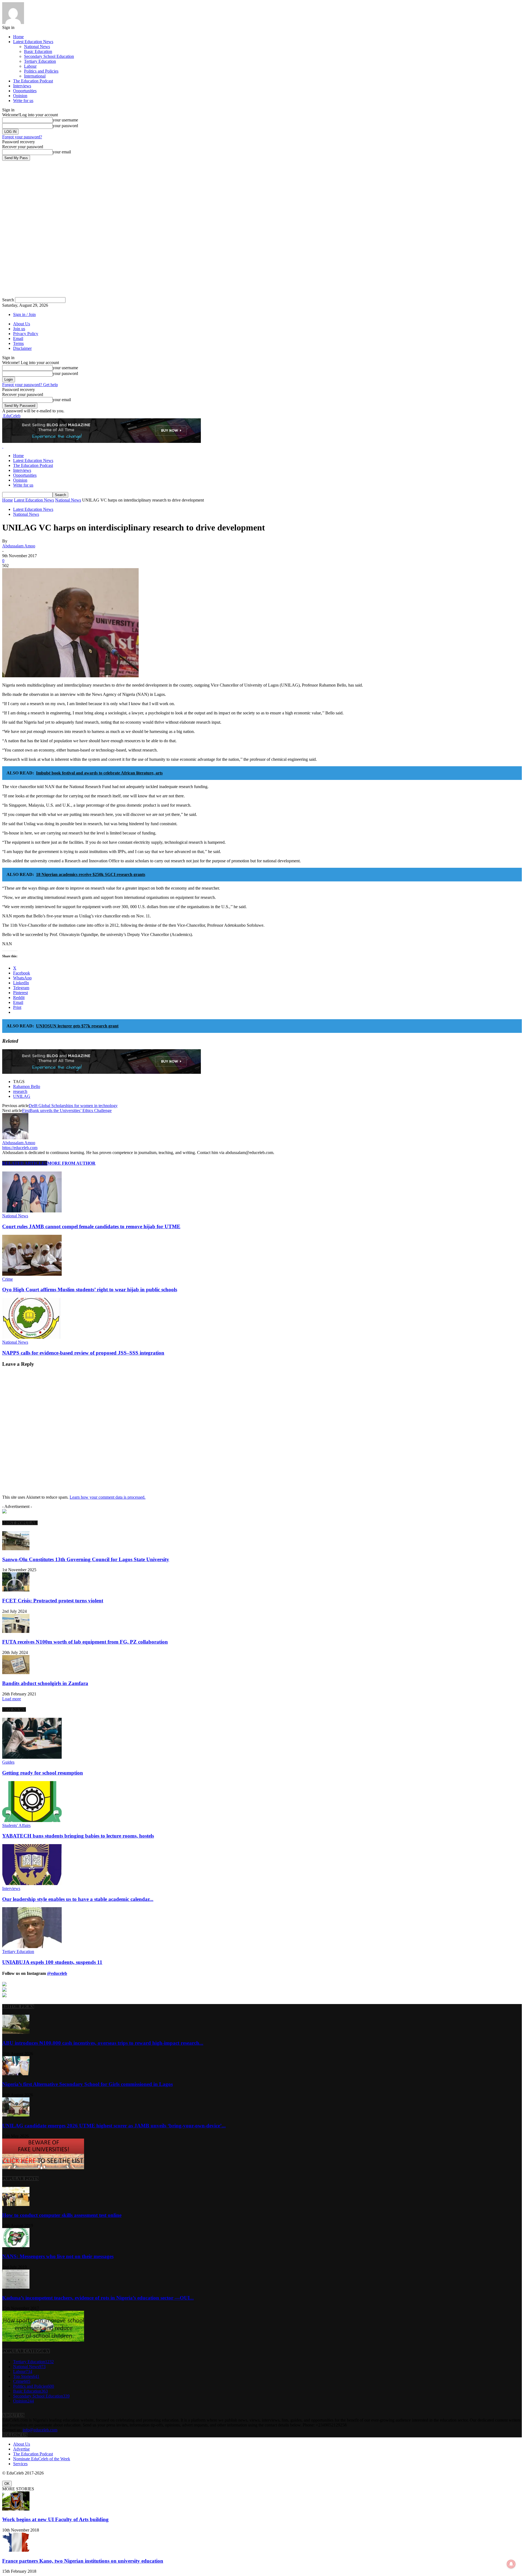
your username (65, 120)
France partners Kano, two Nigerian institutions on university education (83, 2561)
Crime (8, 1279)
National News (37, 47)
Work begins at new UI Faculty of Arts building (55, 2519)
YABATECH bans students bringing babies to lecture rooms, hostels (78, 1836)
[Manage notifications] (511, 2564)
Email (18, 339)
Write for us (23, 101)
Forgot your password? (22, 137)
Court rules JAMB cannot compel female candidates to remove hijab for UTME (91, 1226)
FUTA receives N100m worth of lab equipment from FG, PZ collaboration (85, 1642)
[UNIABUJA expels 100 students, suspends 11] (32, 1947)
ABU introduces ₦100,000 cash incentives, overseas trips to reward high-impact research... (103, 2043)
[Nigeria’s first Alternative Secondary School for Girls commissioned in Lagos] (16, 2074)
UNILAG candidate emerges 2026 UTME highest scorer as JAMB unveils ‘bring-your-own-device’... (114, 2126)
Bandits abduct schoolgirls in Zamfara (45, 1683)
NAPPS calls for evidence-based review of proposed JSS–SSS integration (83, 1353)
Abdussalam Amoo (19, 546)
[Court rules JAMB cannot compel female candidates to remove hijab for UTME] (32, 1211)
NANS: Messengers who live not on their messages (58, 2256)
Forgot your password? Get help (30, 385)
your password (65, 126)
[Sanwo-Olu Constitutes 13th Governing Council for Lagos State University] (16, 1549)
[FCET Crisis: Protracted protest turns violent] (16, 1590)
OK (7, 2484)
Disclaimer (22, 348)
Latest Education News (33, 42)
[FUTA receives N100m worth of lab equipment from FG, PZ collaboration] (16, 1631)
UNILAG (22, 1096)
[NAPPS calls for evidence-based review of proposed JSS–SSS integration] (32, 1337)
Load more (12, 1699)
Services (20, 2464)
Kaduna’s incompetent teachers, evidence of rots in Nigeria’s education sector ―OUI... (98, 2298)
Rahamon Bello (27, 1086)
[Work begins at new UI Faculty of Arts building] (16, 2509)
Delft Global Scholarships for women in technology (73, 1106)
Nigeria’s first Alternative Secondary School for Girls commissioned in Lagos (87, 2084)
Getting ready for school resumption (43, 1773)
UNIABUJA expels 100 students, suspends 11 (52, 1962)
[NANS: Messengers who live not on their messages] (16, 2246)
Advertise (21, 2449)
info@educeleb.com (40, 2430)
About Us (22, 324)
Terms (18, 343)
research (20, 1091)
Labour (30, 66)
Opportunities (25, 91)
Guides (8, 1762)
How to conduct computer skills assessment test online (62, 2215)
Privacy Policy (26, 334)
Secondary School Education (49, 56)
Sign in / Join (24, 314)
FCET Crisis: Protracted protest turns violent (53, 1601)
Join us (19, 329)
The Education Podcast (33, 81)
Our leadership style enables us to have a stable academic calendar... (78, 1899)
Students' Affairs (16, 1825)
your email (62, 152)
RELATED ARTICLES (25, 1163)
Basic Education (38, 51)
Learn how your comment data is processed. (108, 1497)
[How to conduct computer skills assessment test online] (16, 2204)
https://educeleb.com (20, 1148)
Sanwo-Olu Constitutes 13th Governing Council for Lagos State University (86, 1559)
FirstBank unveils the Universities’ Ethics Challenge (67, 1110)
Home (18, 37)
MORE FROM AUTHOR (71, 1163)
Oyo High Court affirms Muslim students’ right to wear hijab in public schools (90, 1290)
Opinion (20, 96)
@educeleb (57, 1973)
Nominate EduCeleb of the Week (42, 2459)
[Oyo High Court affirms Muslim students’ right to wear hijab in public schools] (32, 1274)
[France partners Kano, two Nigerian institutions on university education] (16, 2550)
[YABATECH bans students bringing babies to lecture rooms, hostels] (32, 1821)
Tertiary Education (40, 61)
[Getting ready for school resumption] (32, 1757)
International (35, 76)
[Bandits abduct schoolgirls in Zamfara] (16, 1673)
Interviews (22, 86)
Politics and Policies (41, 71)
